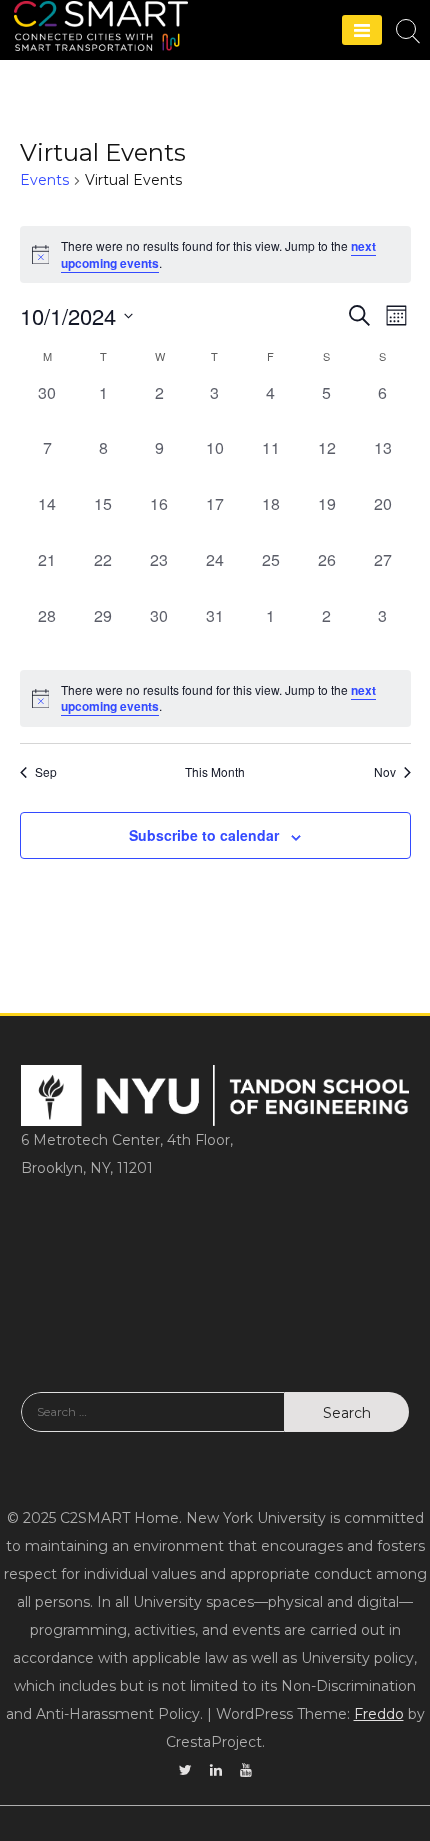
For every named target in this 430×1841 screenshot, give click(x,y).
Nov (385, 772)
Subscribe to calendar (204, 835)
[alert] (215, 698)
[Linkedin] (216, 1770)
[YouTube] (246, 1770)
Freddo (379, 1714)
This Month (215, 772)
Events (44, 180)
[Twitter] (185, 1770)
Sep (46, 772)
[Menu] (362, 30)
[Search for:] (153, 1427)
